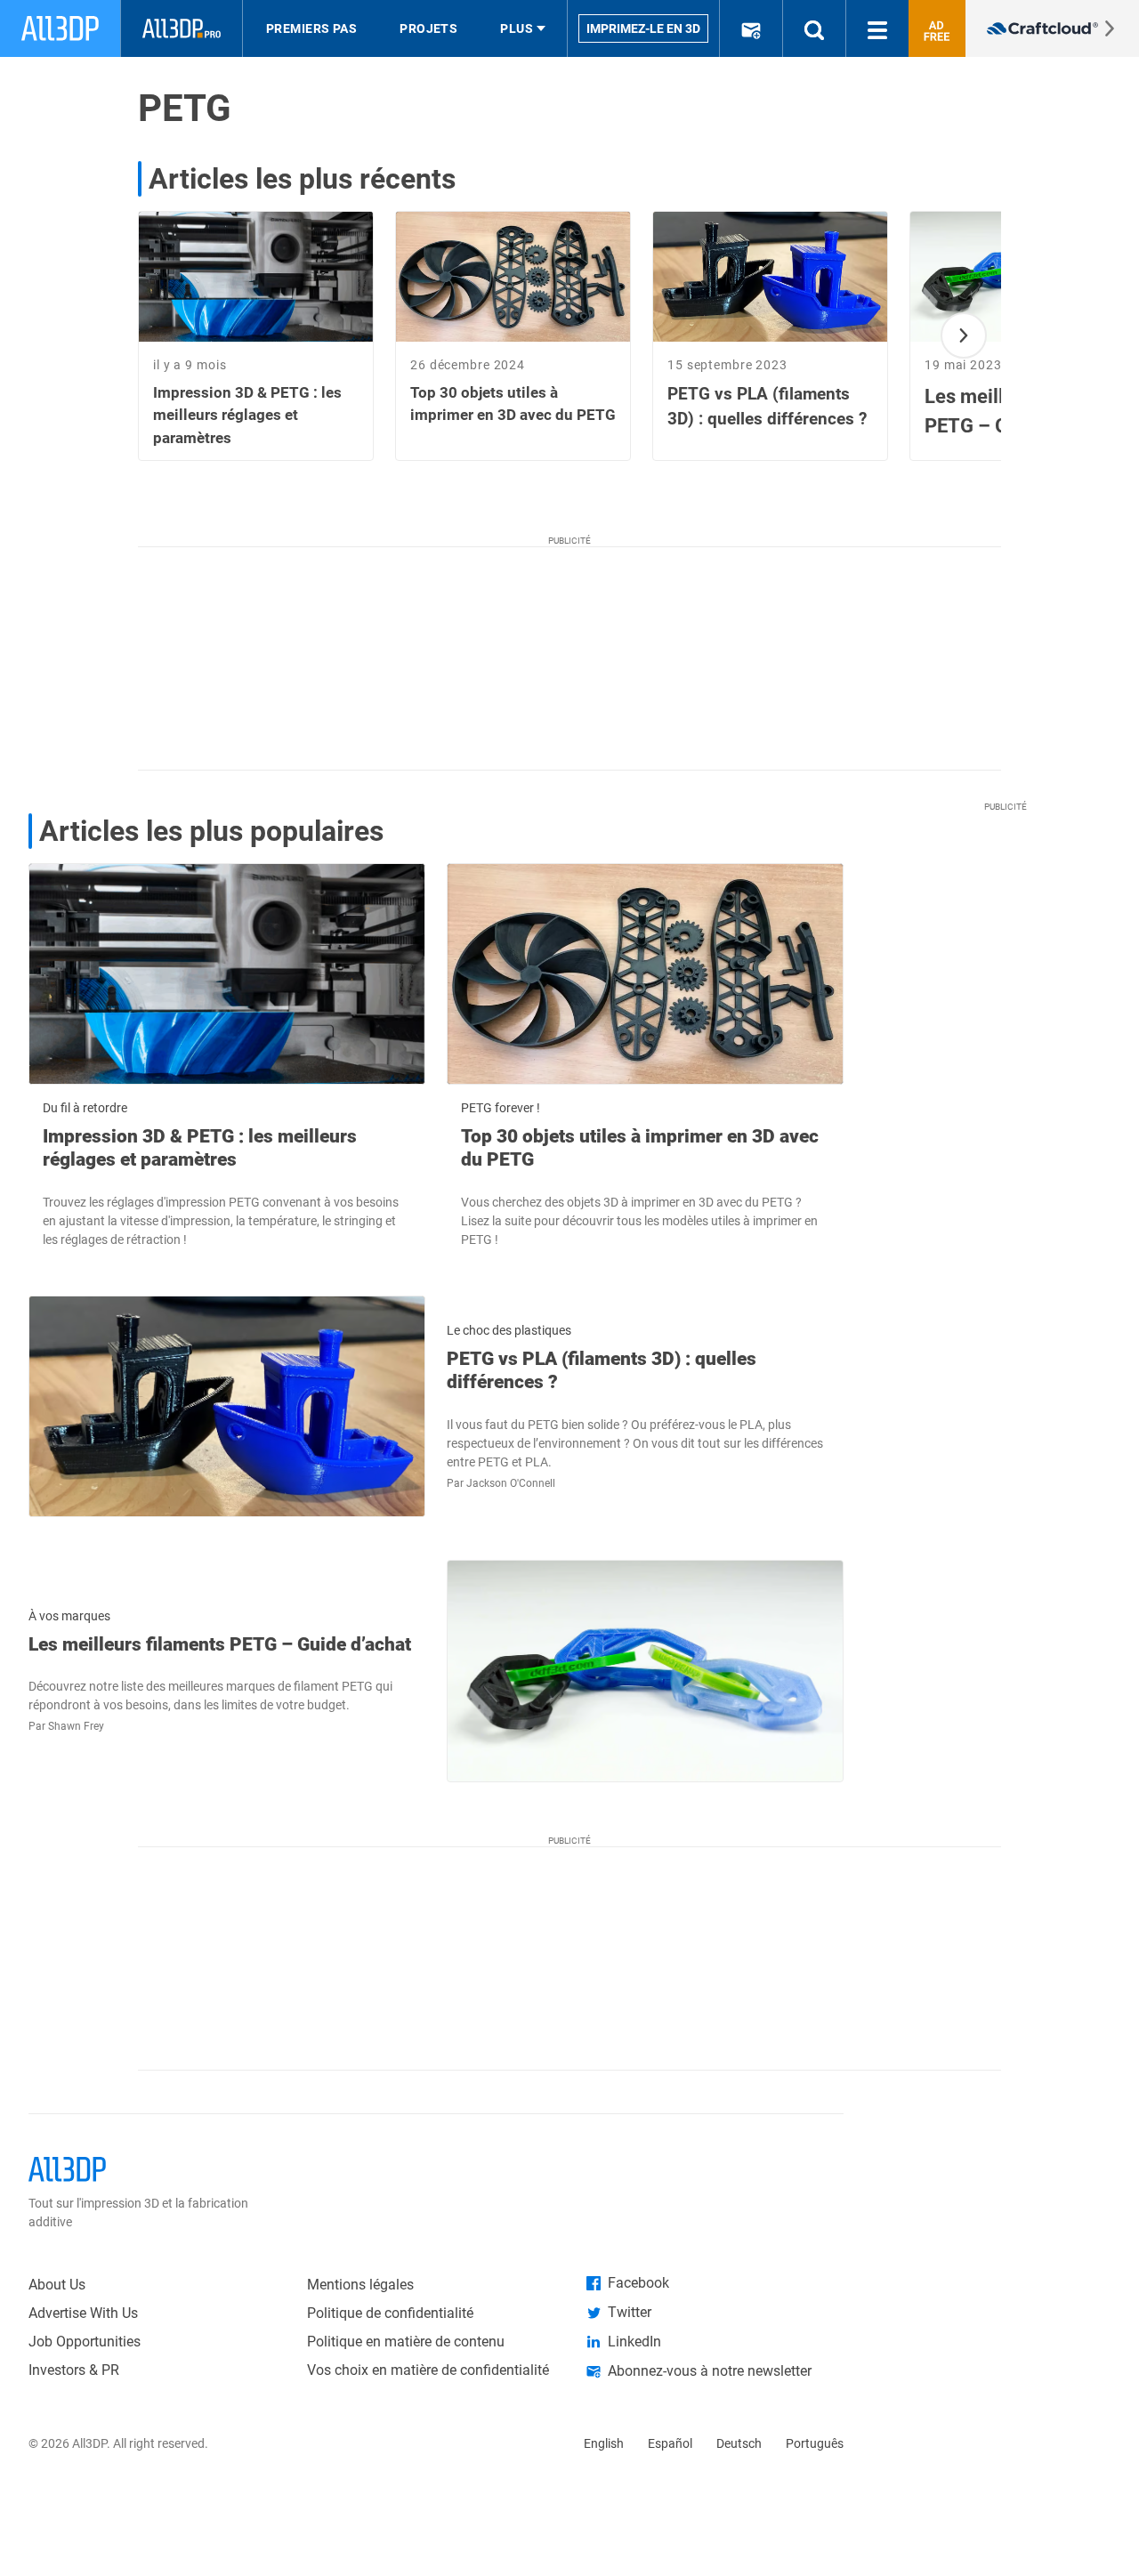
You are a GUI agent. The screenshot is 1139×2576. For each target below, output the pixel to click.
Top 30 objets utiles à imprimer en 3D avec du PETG (640, 1148)
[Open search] (814, 28)
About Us (57, 2285)
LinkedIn (634, 2342)
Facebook (638, 2283)
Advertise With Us (83, 2313)
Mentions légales (360, 2285)
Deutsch (739, 2443)
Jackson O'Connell (511, 1483)
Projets (428, 28)
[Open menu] (877, 28)
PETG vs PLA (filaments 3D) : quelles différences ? (602, 1370)
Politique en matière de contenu (406, 2342)
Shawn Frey (76, 1726)
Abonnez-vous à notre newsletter (710, 2371)
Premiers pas (311, 28)
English (604, 2443)
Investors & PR (74, 2370)
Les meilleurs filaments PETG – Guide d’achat (220, 1644)
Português (815, 2443)
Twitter (630, 2312)
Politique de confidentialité (390, 2313)
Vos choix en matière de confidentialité (428, 2370)
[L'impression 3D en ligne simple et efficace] (1052, 28)
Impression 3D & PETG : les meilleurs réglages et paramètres (200, 1148)
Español (670, 2443)
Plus (517, 28)
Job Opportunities (85, 2342)
